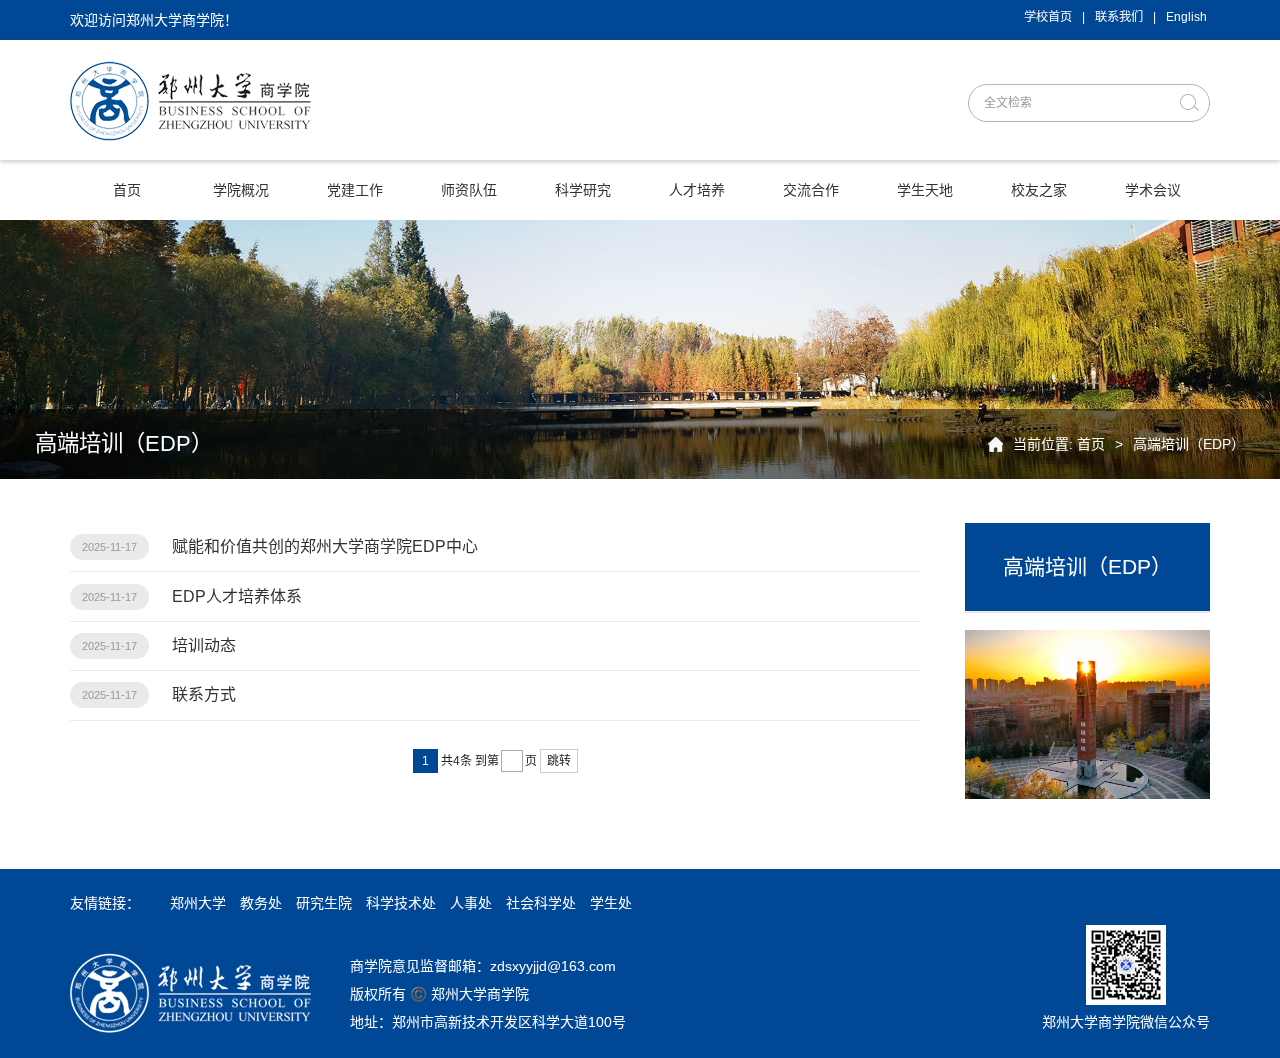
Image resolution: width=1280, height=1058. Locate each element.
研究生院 (324, 903)
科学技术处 (401, 903)
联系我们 (1119, 17)
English (1186, 17)
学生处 (611, 903)
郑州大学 (198, 903)
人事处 (471, 903)
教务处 (261, 903)
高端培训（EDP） (1189, 444)
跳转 (559, 761)
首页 (1091, 444)
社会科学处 (541, 903)
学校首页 (1048, 17)
